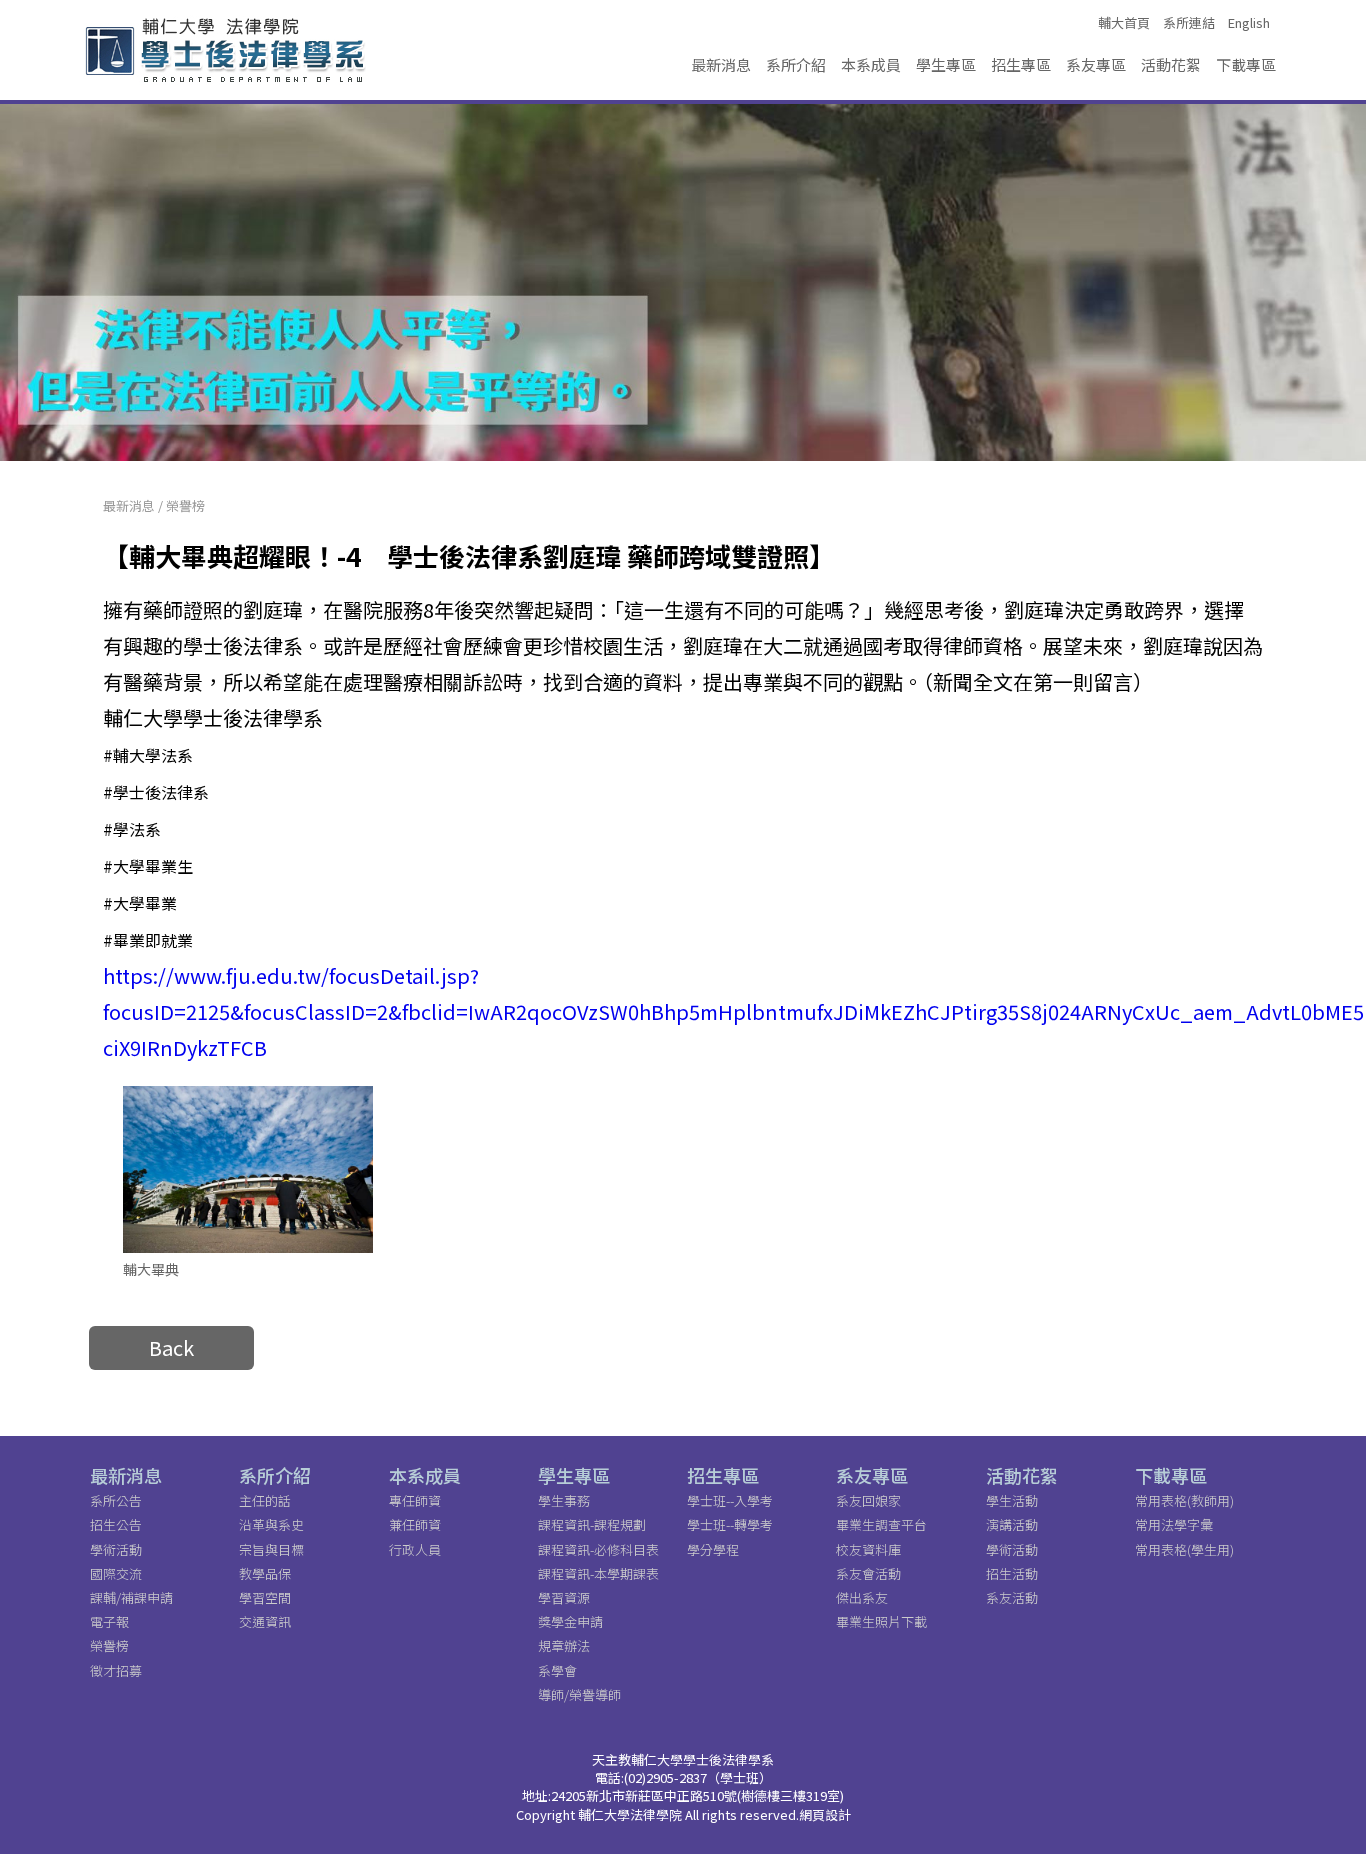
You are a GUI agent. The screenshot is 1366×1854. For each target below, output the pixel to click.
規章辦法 (564, 1645)
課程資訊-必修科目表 (598, 1549)
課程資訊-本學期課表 (598, 1573)
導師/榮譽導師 (579, 1694)
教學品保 (265, 1573)
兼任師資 (415, 1524)
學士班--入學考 (730, 1500)
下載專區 (1246, 64)
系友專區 (1096, 64)
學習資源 (564, 1597)
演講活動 (1012, 1524)
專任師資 (415, 1500)
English (1249, 23)
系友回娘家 (868, 1500)
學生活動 (1012, 1500)
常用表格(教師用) (1184, 1500)
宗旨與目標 (271, 1549)
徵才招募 (116, 1670)
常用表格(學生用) (1184, 1549)
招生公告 (116, 1524)
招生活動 (1012, 1573)
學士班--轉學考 (730, 1524)
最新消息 (721, 64)
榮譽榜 (185, 505)
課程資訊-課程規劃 (592, 1524)
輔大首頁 (1124, 23)
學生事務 (564, 1500)
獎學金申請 (570, 1621)
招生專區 (1021, 64)
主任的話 (265, 1500)
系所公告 (116, 1500)
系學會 (557, 1670)
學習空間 (265, 1597)
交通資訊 (265, 1621)
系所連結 (1189, 23)
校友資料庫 (868, 1549)
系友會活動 (868, 1573)
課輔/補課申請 (131, 1597)
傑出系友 (862, 1597)
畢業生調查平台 (881, 1524)
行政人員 (415, 1549)
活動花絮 (1171, 64)
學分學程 (713, 1549)
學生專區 (946, 64)
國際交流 (116, 1573)
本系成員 (871, 64)
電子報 (109, 1621)
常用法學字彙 (1174, 1524)
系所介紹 (796, 64)
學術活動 (116, 1549)
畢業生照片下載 (881, 1621)
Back (171, 1347)
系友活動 (1012, 1597)
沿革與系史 (271, 1524)
